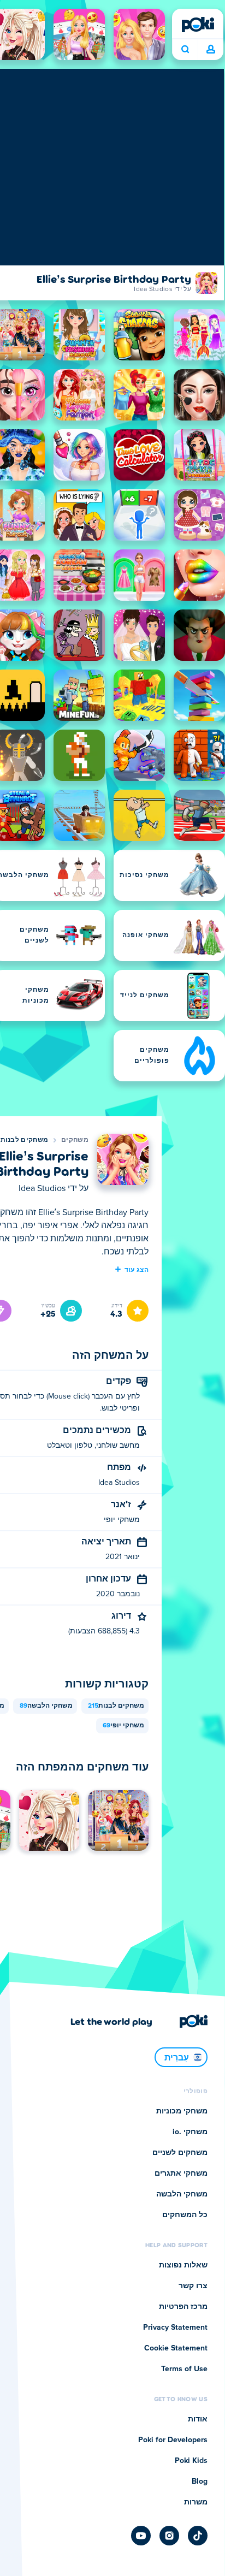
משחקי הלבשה (46, 1706)
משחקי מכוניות (182, 2111)
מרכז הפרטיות (183, 2307)
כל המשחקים (185, 2215)
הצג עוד (137, 1269)
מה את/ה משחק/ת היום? (185, 50)
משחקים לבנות (25, 1140)
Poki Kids (191, 2461)
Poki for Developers (173, 2440)
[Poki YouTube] (141, 2536)
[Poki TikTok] (198, 2536)
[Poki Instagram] (169, 2536)
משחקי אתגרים (181, 2174)
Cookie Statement (176, 2348)
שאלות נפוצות (183, 2265)
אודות (198, 2419)
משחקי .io (190, 2132)
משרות (196, 2502)
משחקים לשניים (180, 2153)
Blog (200, 2482)
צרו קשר (193, 2286)
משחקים (75, 1140)
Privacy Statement (175, 2328)
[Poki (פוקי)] (198, 25)
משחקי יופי (123, 1726)
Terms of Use (184, 2369)
